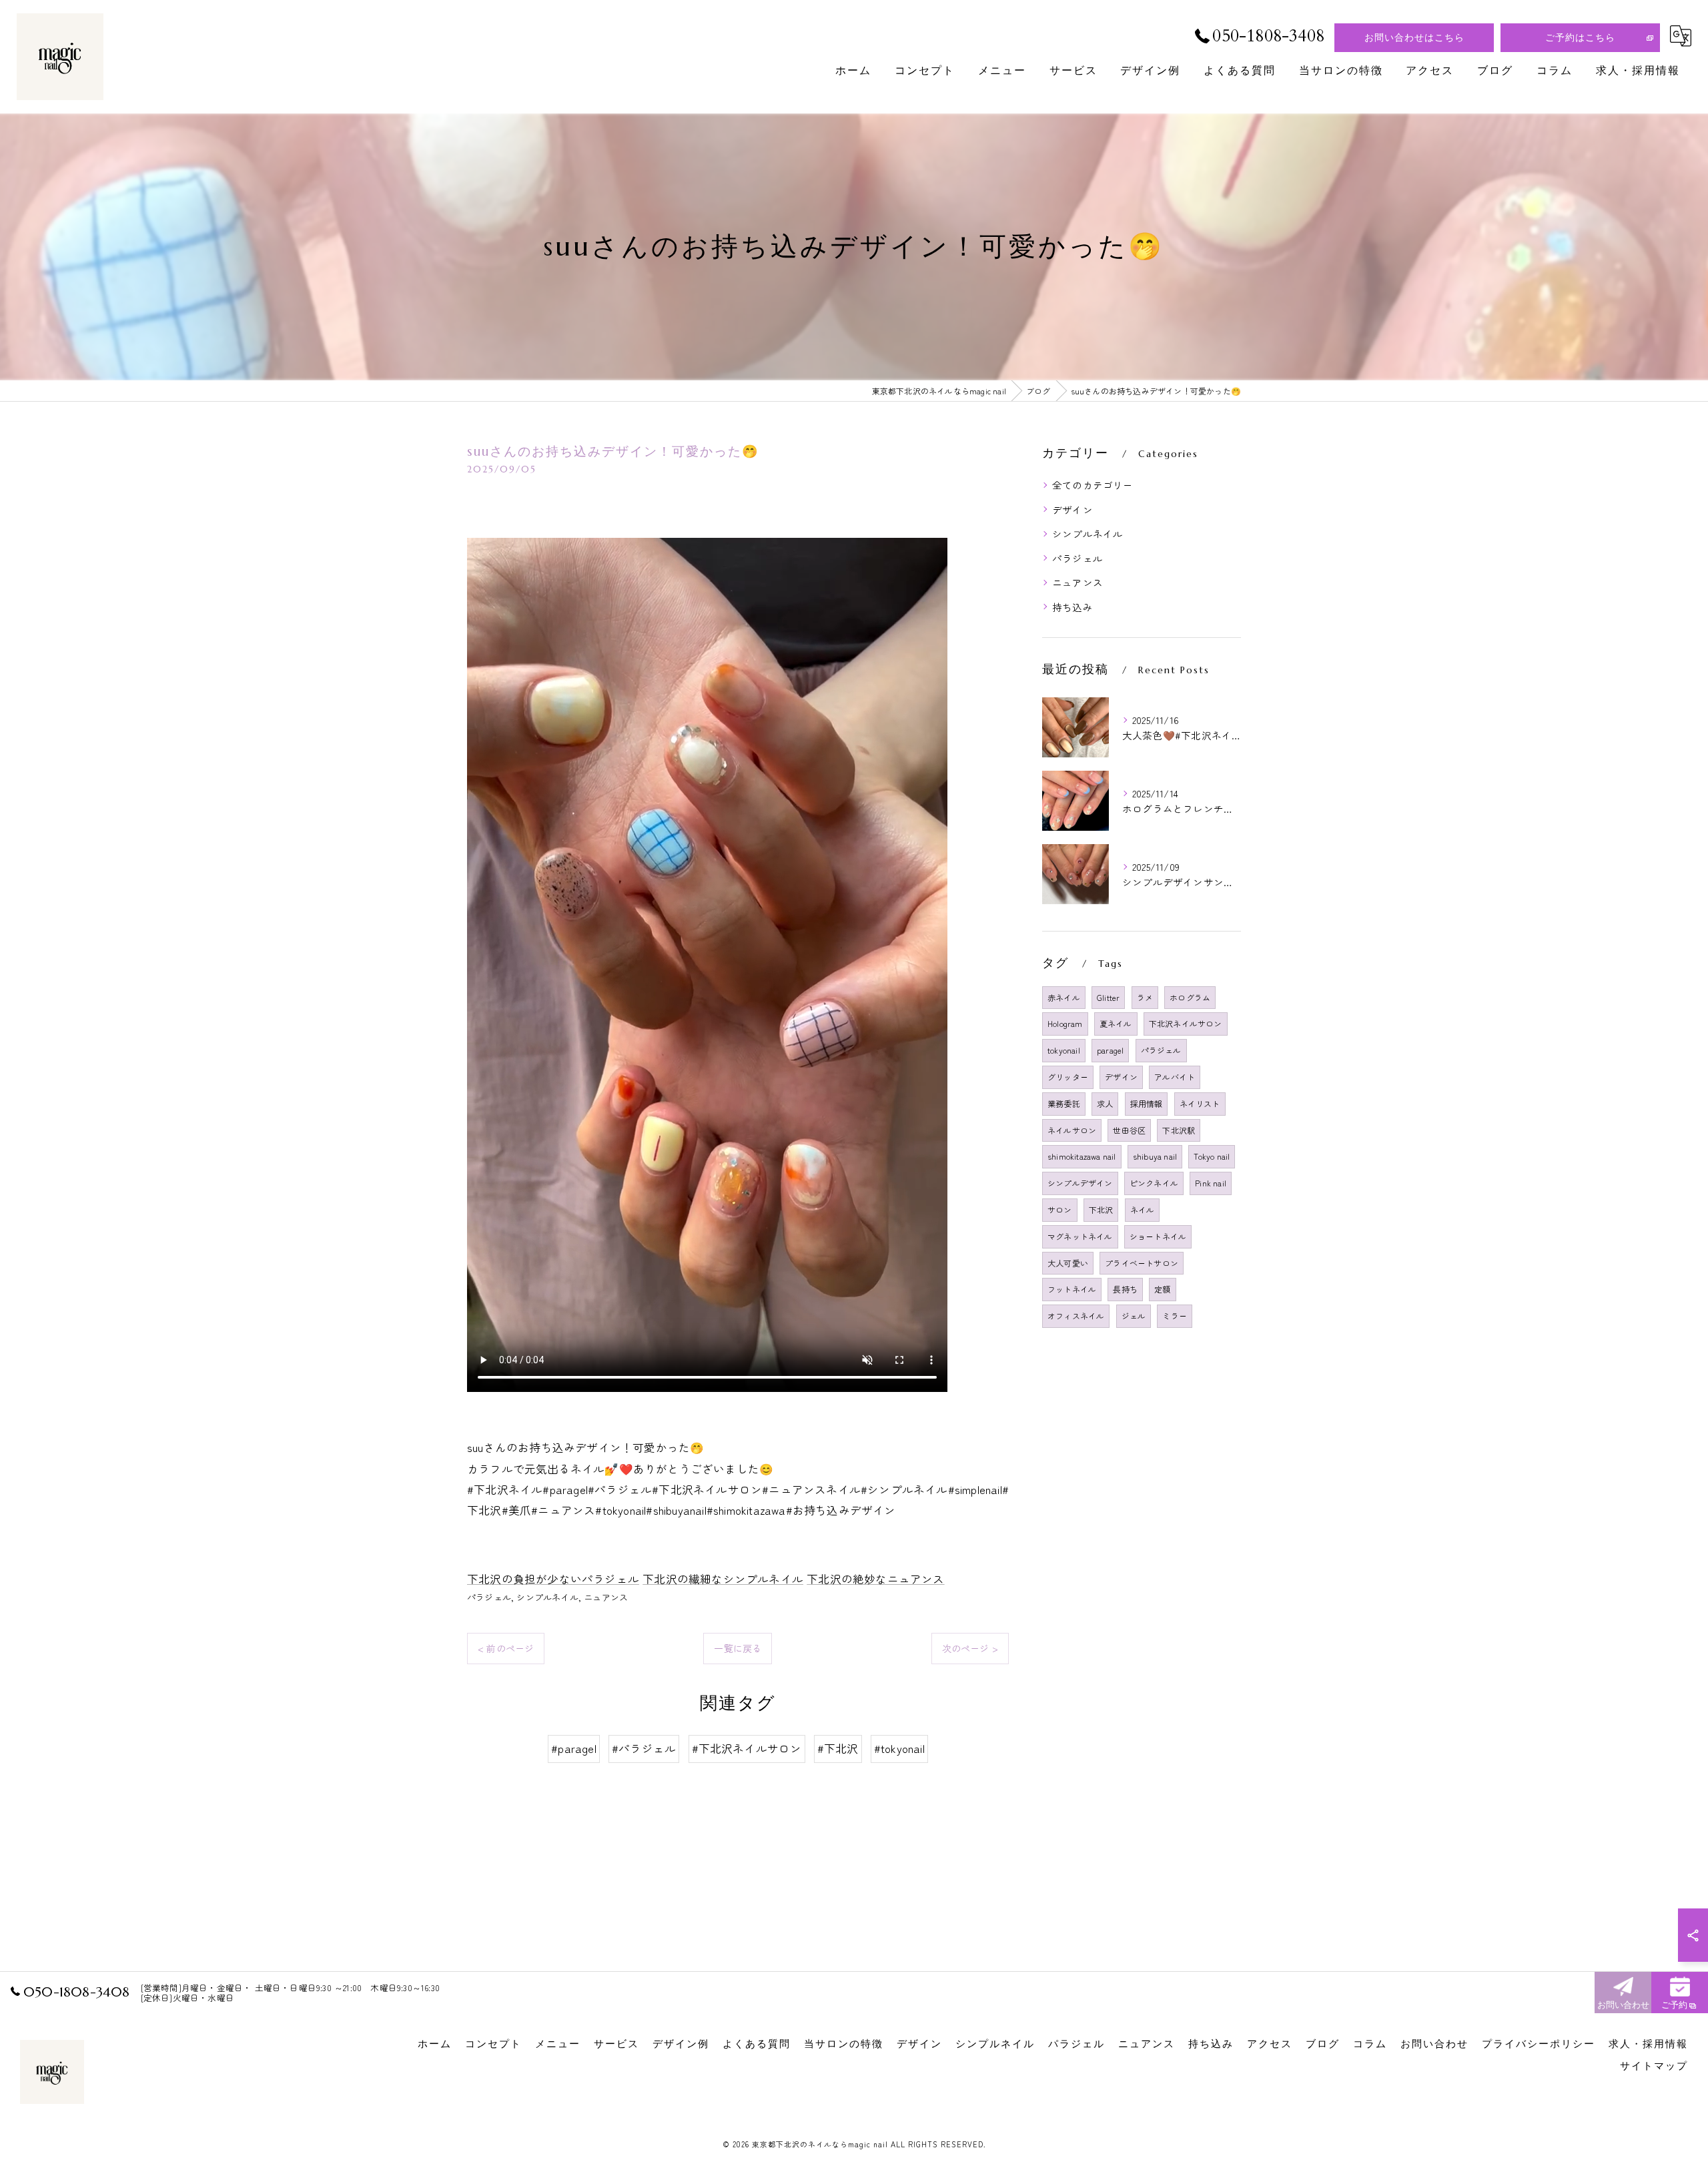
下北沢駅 (1179, 1130)
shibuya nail (1155, 1156)
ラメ (1145, 997)
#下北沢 (838, 1748)
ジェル (1134, 1316)
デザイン (1073, 509)
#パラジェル (644, 1748)
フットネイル (1072, 1289)
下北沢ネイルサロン (1186, 1023)
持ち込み (1073, 607)
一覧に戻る (738, 1648)
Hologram (1065, 1023)
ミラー (1175, 1316)
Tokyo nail (1212, 1156)
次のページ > (970, 1648)
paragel (1110, 1050)
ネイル (1143, 1209)
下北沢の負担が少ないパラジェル (553, 1579)
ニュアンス (606, 1597)
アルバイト (1175, 1077)
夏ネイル (1116, 1023)
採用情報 (1147, 1103)
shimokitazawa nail (1082, 1156)
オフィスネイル (1076, 1316)
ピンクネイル (1154, 1183)
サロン (1060, 1209)
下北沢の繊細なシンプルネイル (723, 1579)
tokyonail (1064, 1050)
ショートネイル (1158, 1236)
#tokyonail (899, 1748)
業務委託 (1064, 1103)
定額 (1162, 1289)
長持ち (1125, 1289)
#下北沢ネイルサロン (747, 1748)
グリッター (1068, 1077)
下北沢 (1101, 1209)
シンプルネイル (547, 1597)
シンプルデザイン (1080, 1183)
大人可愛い (1068, 1263)
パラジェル (489, 1597)
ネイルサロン (1072, 1130)
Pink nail (1211, 1183)
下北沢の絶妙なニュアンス (875, 1579)
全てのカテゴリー (1093, 485)
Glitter (1108, 997)
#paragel (574, 1748)
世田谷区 (1129, 1130)
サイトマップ (1654, 2066)
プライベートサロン (1142, 1263)
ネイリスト (1200, 1103)
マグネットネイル (1080, 1236)
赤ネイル (1064, 997)
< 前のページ (506, 1648)
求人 (1105, 1103)
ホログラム (1190, 997)
